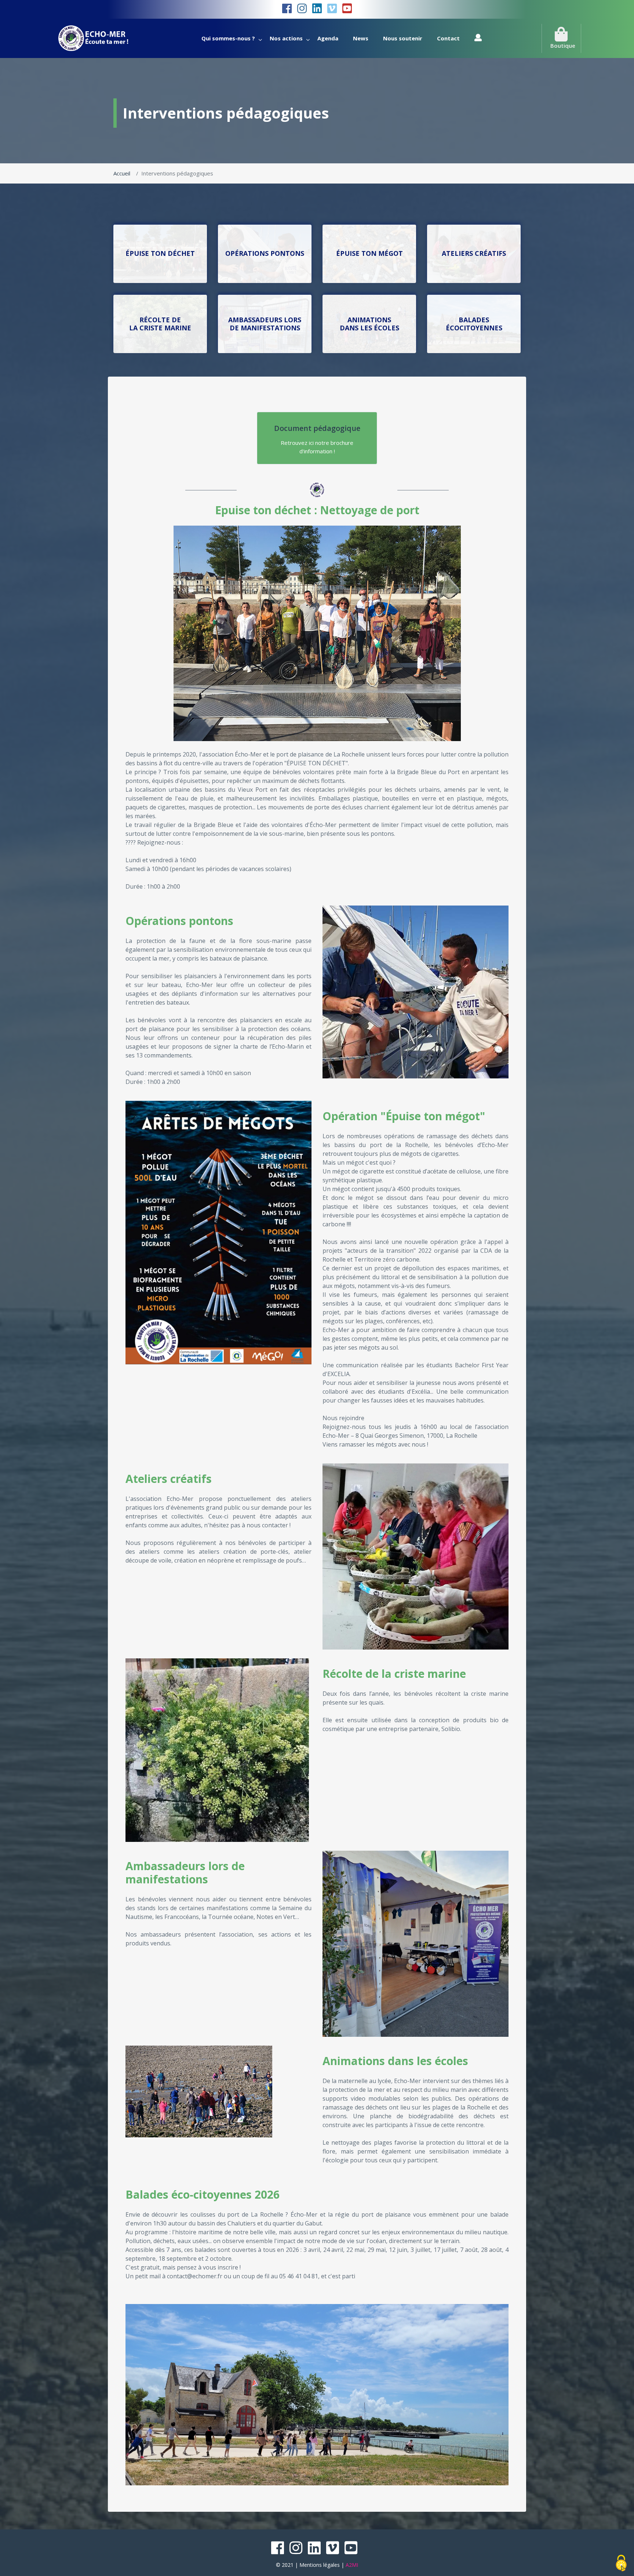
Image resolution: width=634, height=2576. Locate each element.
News (361, 38)
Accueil (122, 173)
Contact (448, 38)
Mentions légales (320, 2565)
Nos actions (286, 38)
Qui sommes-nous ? (228, 38)
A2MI (352, 2565)
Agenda (328, 38)
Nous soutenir (403, 38)
